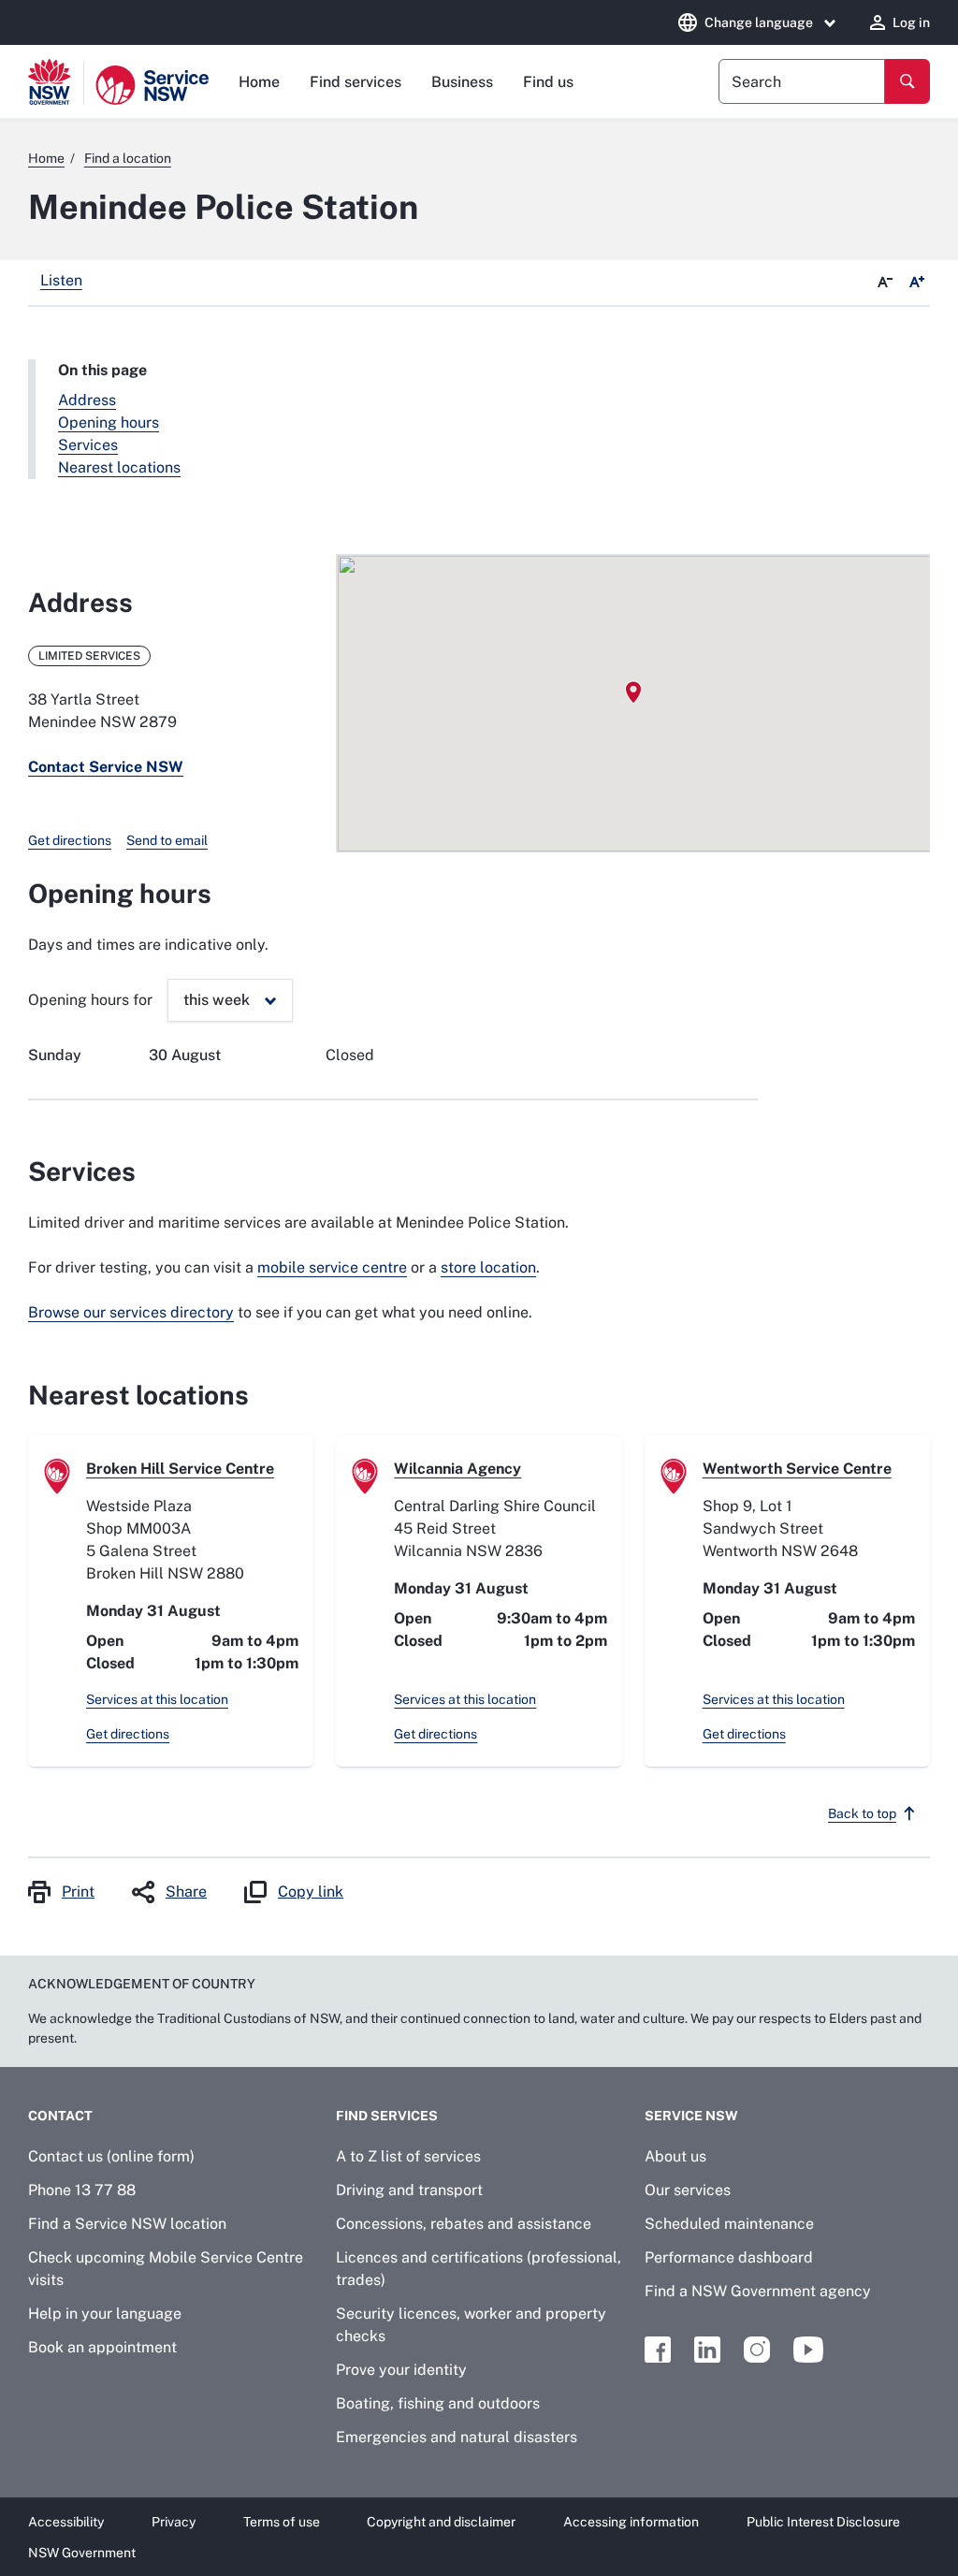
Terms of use (282, 2522)
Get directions (70, 840)
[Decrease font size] (885, 283)
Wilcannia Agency (457, 1469)
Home (259, 82)
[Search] (907, 81)
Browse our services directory (131, 1312)
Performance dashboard (729, 2257)
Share (186, 1892)
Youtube (808, 2350)
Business (462, 82)
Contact (60, 2116)
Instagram (757, 2350)
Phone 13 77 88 (82, 2190)
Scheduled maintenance (729, 2224)
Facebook (658, 2350)
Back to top (862, 1813)
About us (675, 2156)
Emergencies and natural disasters (457, 2437)
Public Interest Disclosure (823, 2522)
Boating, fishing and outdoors (438, 2403)
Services (88, 445)
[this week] (230, 1000)
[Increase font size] (917, 283)
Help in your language (105, 2314)
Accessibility (66, 2522)
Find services (356, 82)
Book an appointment (102, 2347)
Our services (688, 2190)
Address (87, 400)
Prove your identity (401, 2370)
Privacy (174, 2522)
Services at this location (157, 1699)
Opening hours (109, 422)
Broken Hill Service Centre (180, 1469)
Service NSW (691, 2116)
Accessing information (631, 2522)
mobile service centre (332, 1267)
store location (488, 1267)
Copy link (311, 1892)
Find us (548, 82)
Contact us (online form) (111, 2156)
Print (78, 1892)
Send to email (167, 840)
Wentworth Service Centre (797, 1469)
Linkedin (707, 2350)
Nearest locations (119, 467)
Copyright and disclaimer (441, 2522)
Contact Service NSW (106, 767)
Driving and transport (409, 2190)
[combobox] (802, 81)
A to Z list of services (408, 2156)
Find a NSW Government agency (758, 2291)
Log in (911, 22)
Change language (759, 22)
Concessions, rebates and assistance (464, 2224)
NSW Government (82, 2553)
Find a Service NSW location (127, 2224)
